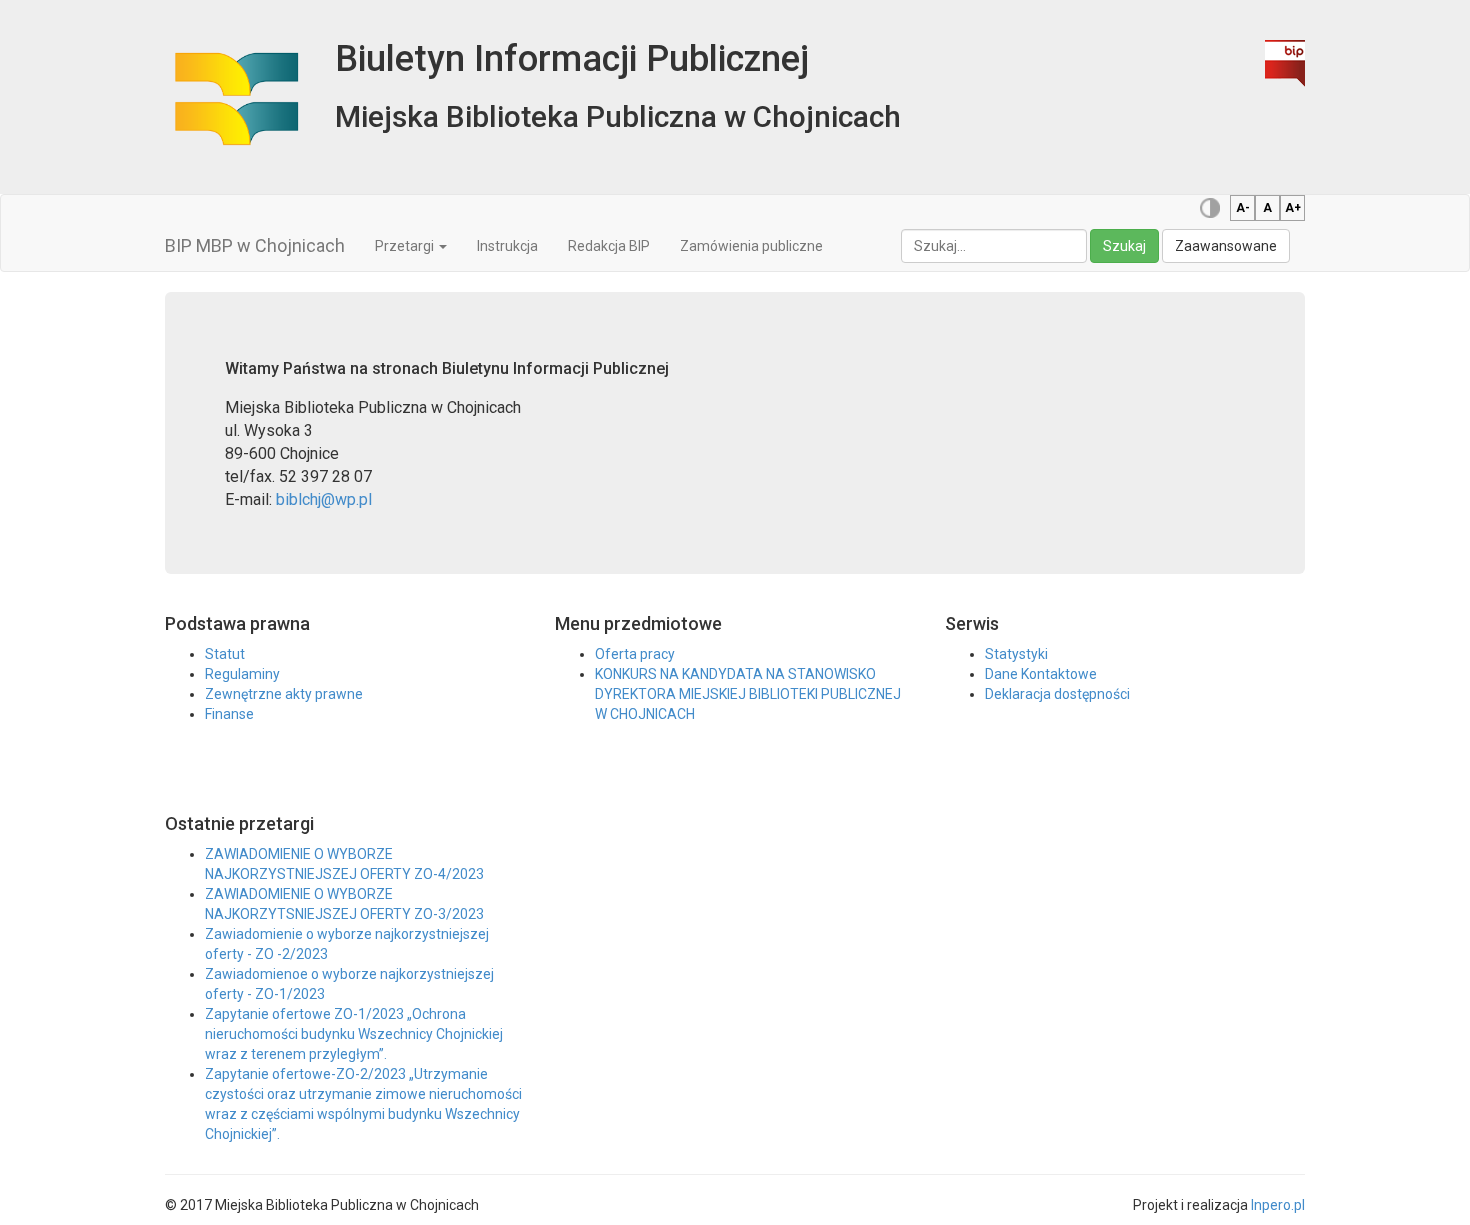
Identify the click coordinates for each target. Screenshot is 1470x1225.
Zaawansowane (1226, 246)
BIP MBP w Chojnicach (255, 245)
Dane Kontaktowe (1041, 674)
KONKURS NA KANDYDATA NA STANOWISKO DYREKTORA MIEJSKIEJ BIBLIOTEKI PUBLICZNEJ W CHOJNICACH (748, 694)
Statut (225, 654)
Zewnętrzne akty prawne (284, 694)
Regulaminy (242, 674)
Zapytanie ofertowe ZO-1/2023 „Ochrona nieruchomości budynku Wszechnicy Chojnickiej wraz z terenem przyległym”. (354, 1034)
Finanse (229, 714)
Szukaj (1124, 246)
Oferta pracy (635, 654)
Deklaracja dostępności (1057, 694)
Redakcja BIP (609, 246)
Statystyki (1016, 654)
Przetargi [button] (406, 246)
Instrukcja (507, 246)
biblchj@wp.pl (324, 499)
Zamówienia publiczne (751, 246)
